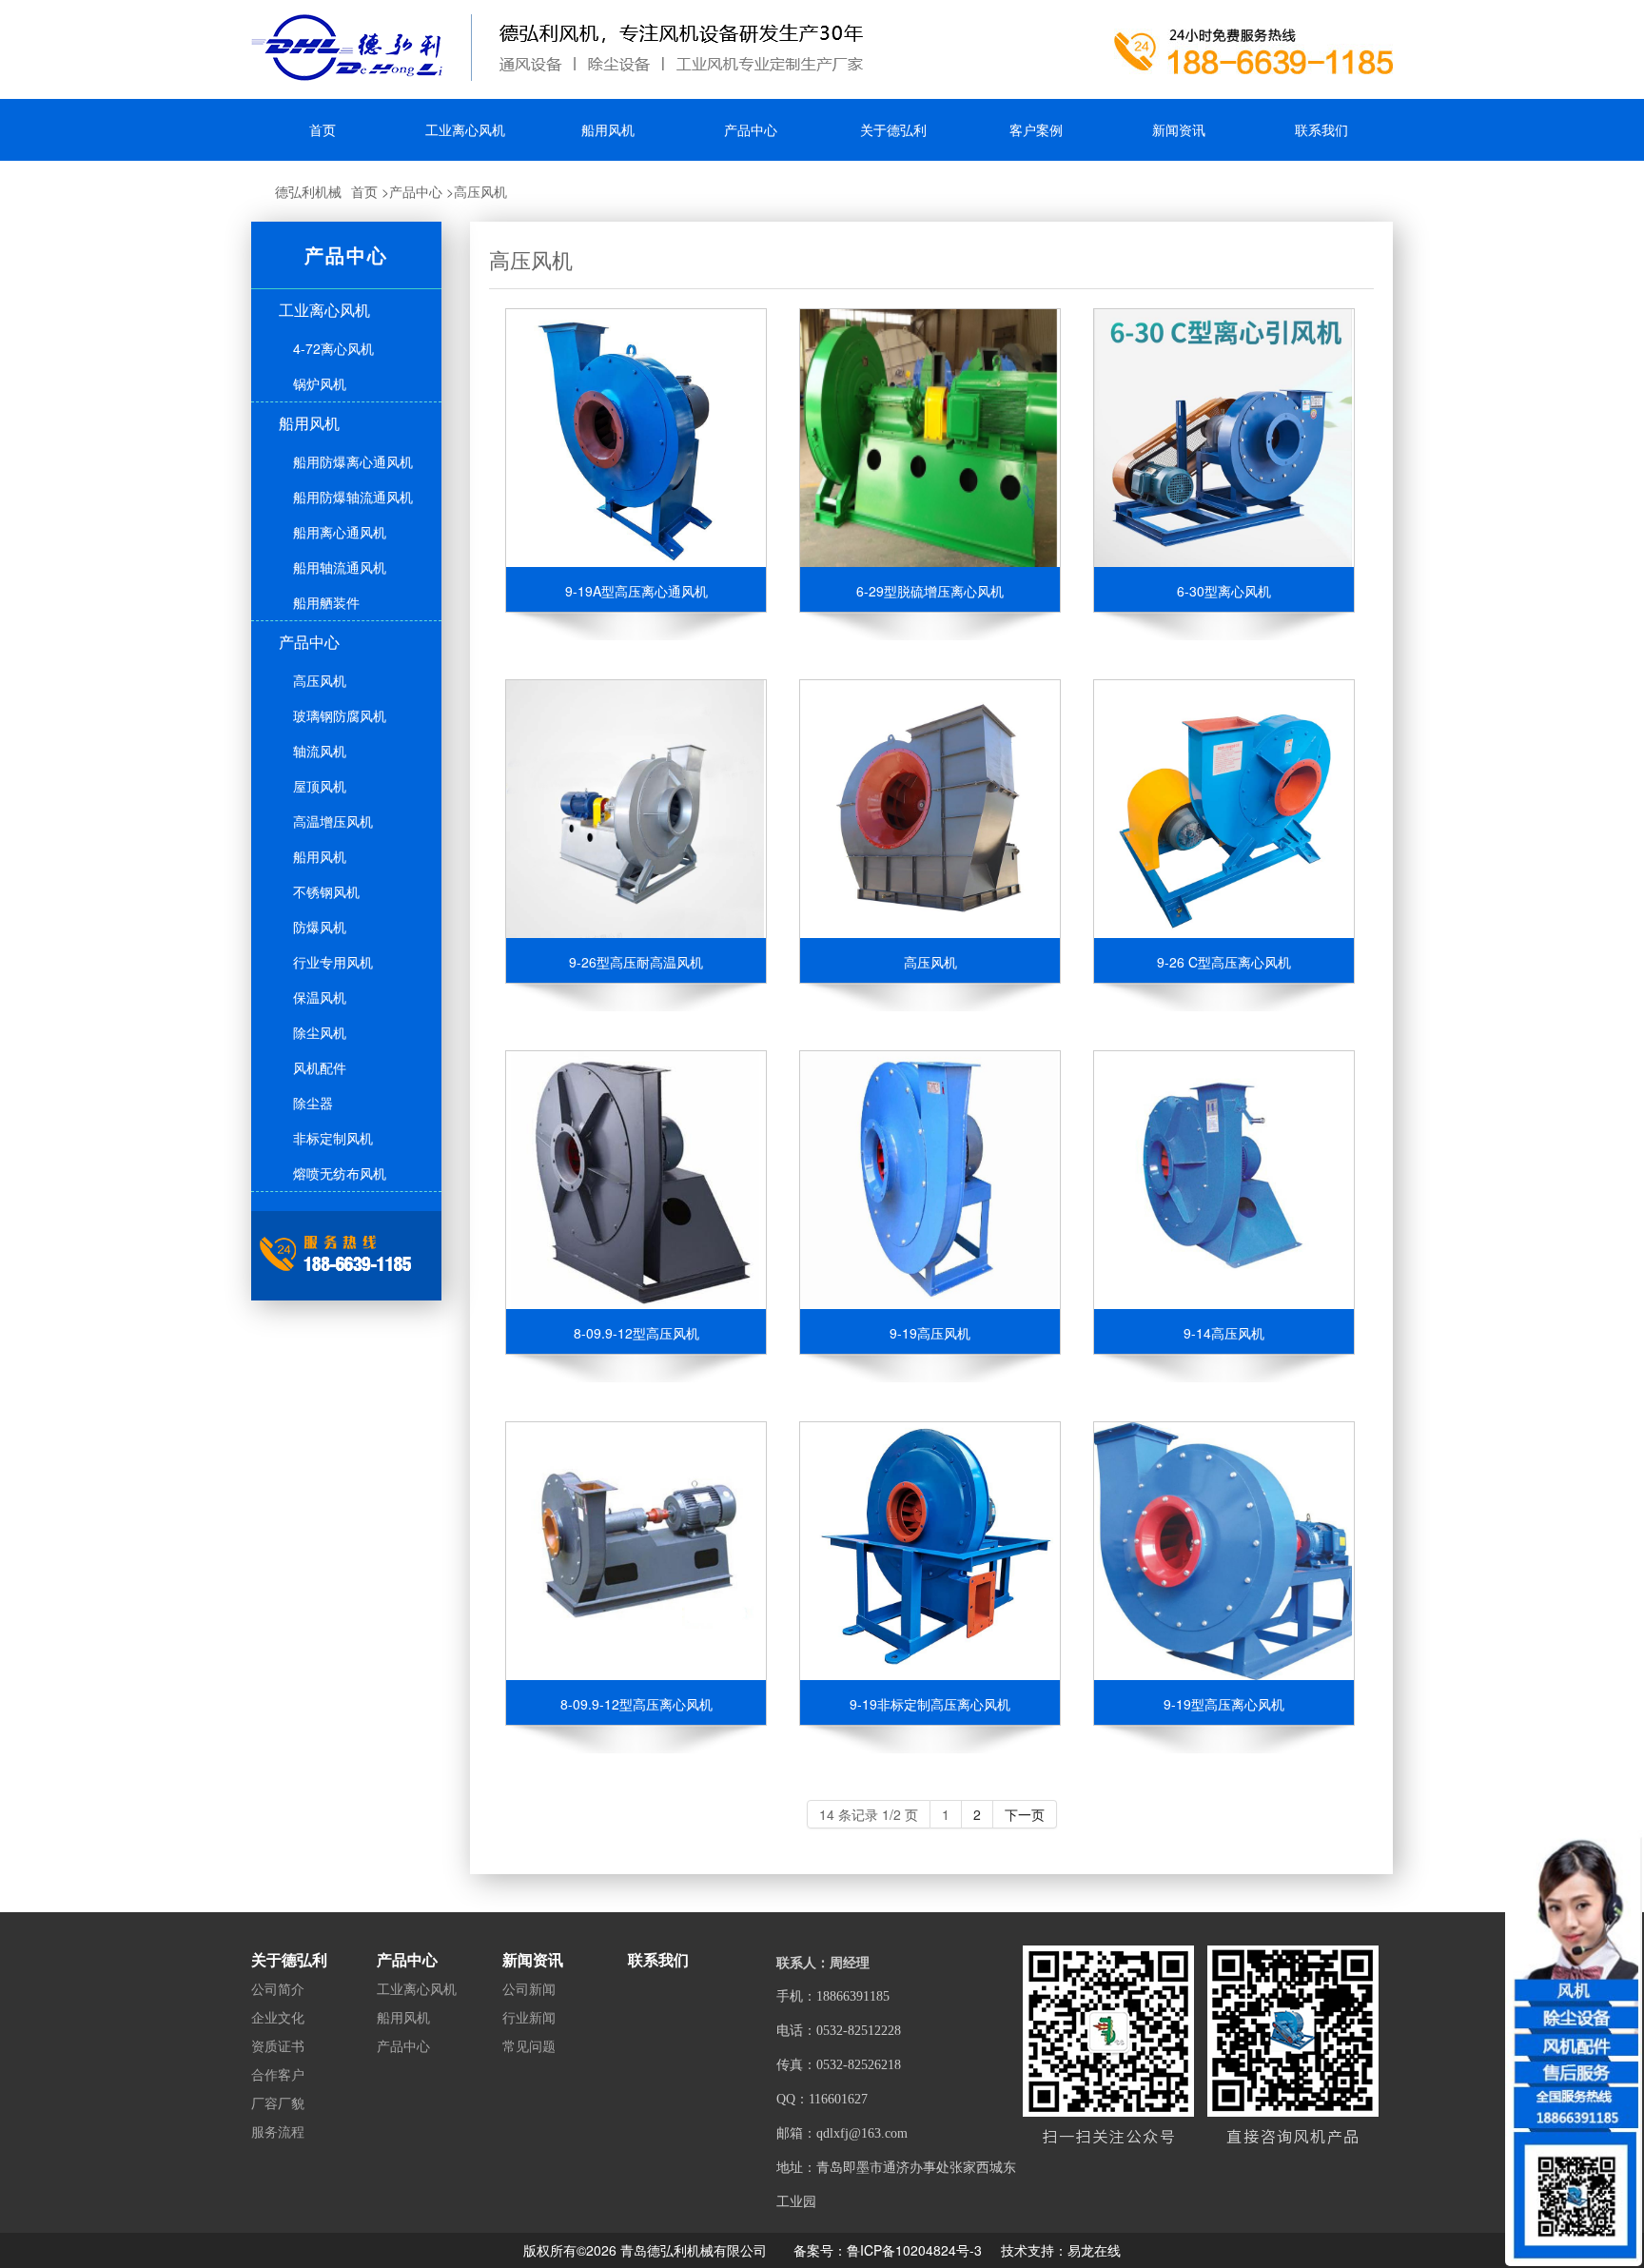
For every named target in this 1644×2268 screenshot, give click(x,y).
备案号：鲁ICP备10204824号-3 (888, 2250)
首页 (364, 191)
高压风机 (480, 191)
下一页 (1025, 1814)
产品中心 (416, 191)
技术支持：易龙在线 (1061, 2250)
